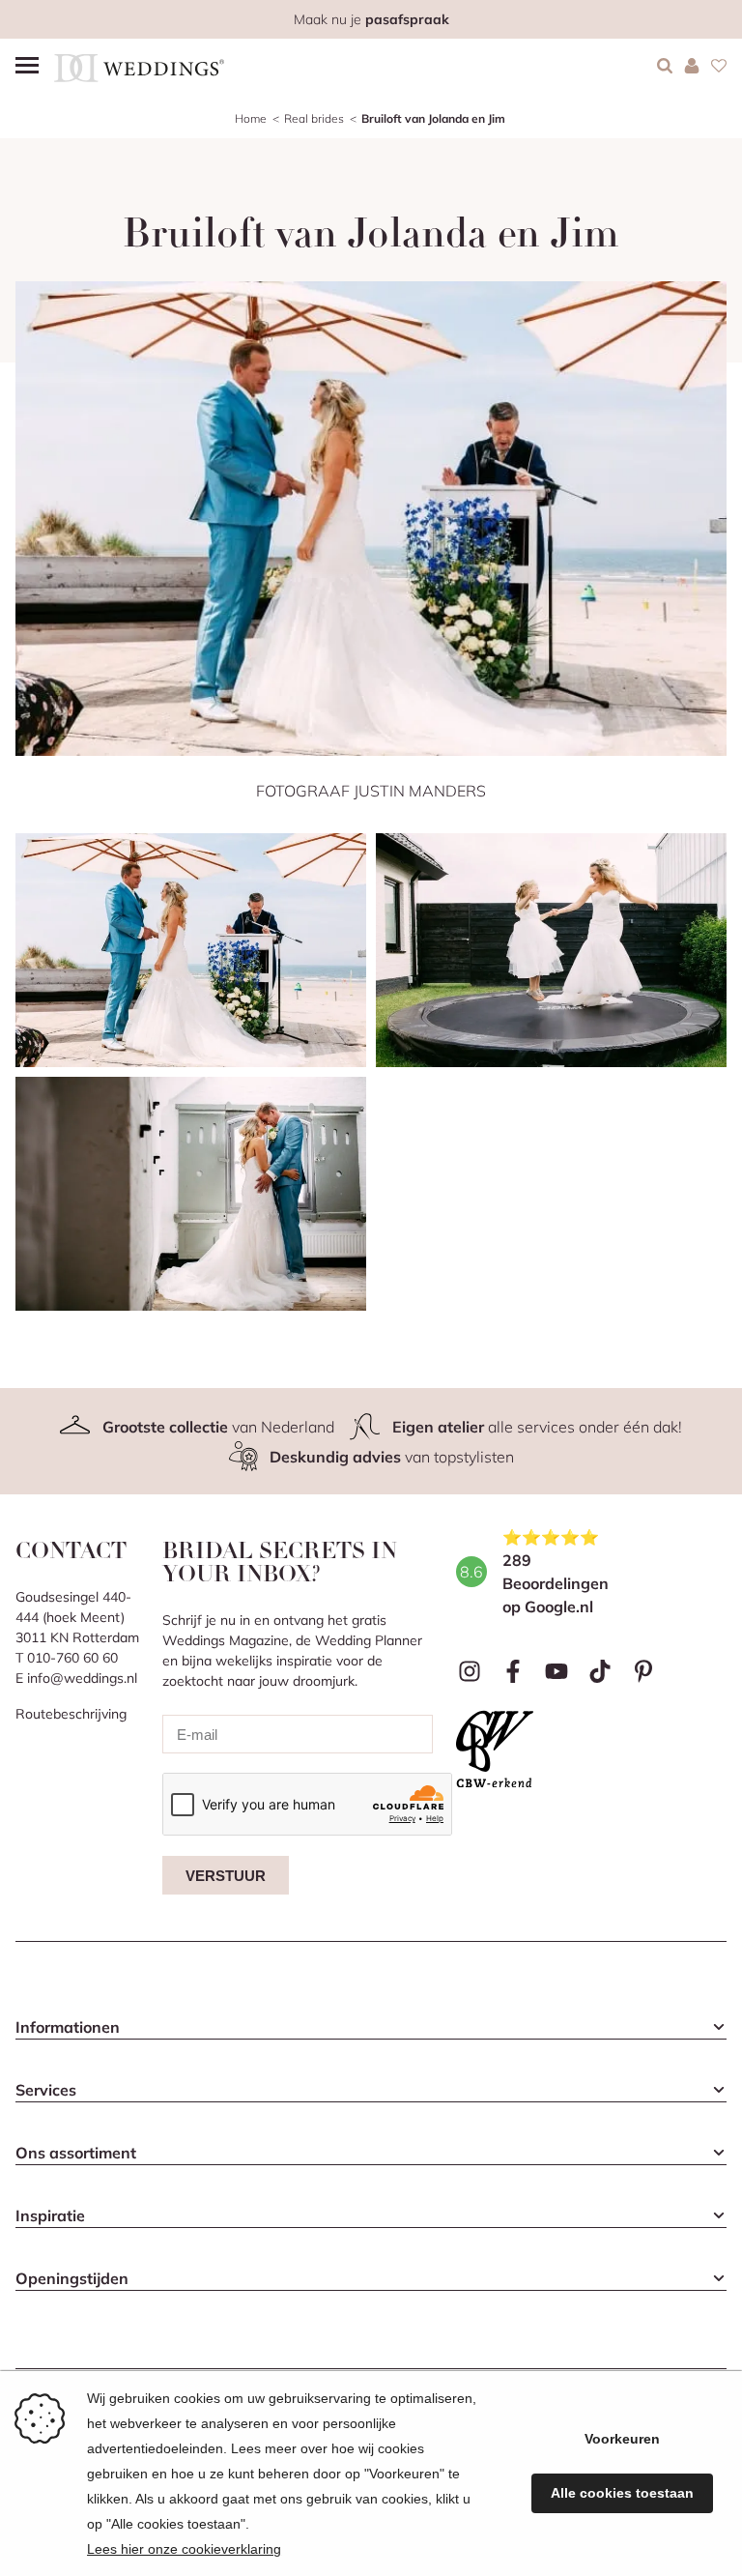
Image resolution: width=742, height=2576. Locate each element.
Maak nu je (371, 19)
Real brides (314, 118)
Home (251, 118)
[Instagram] (470, 1671)
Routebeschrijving (71, 1714)
